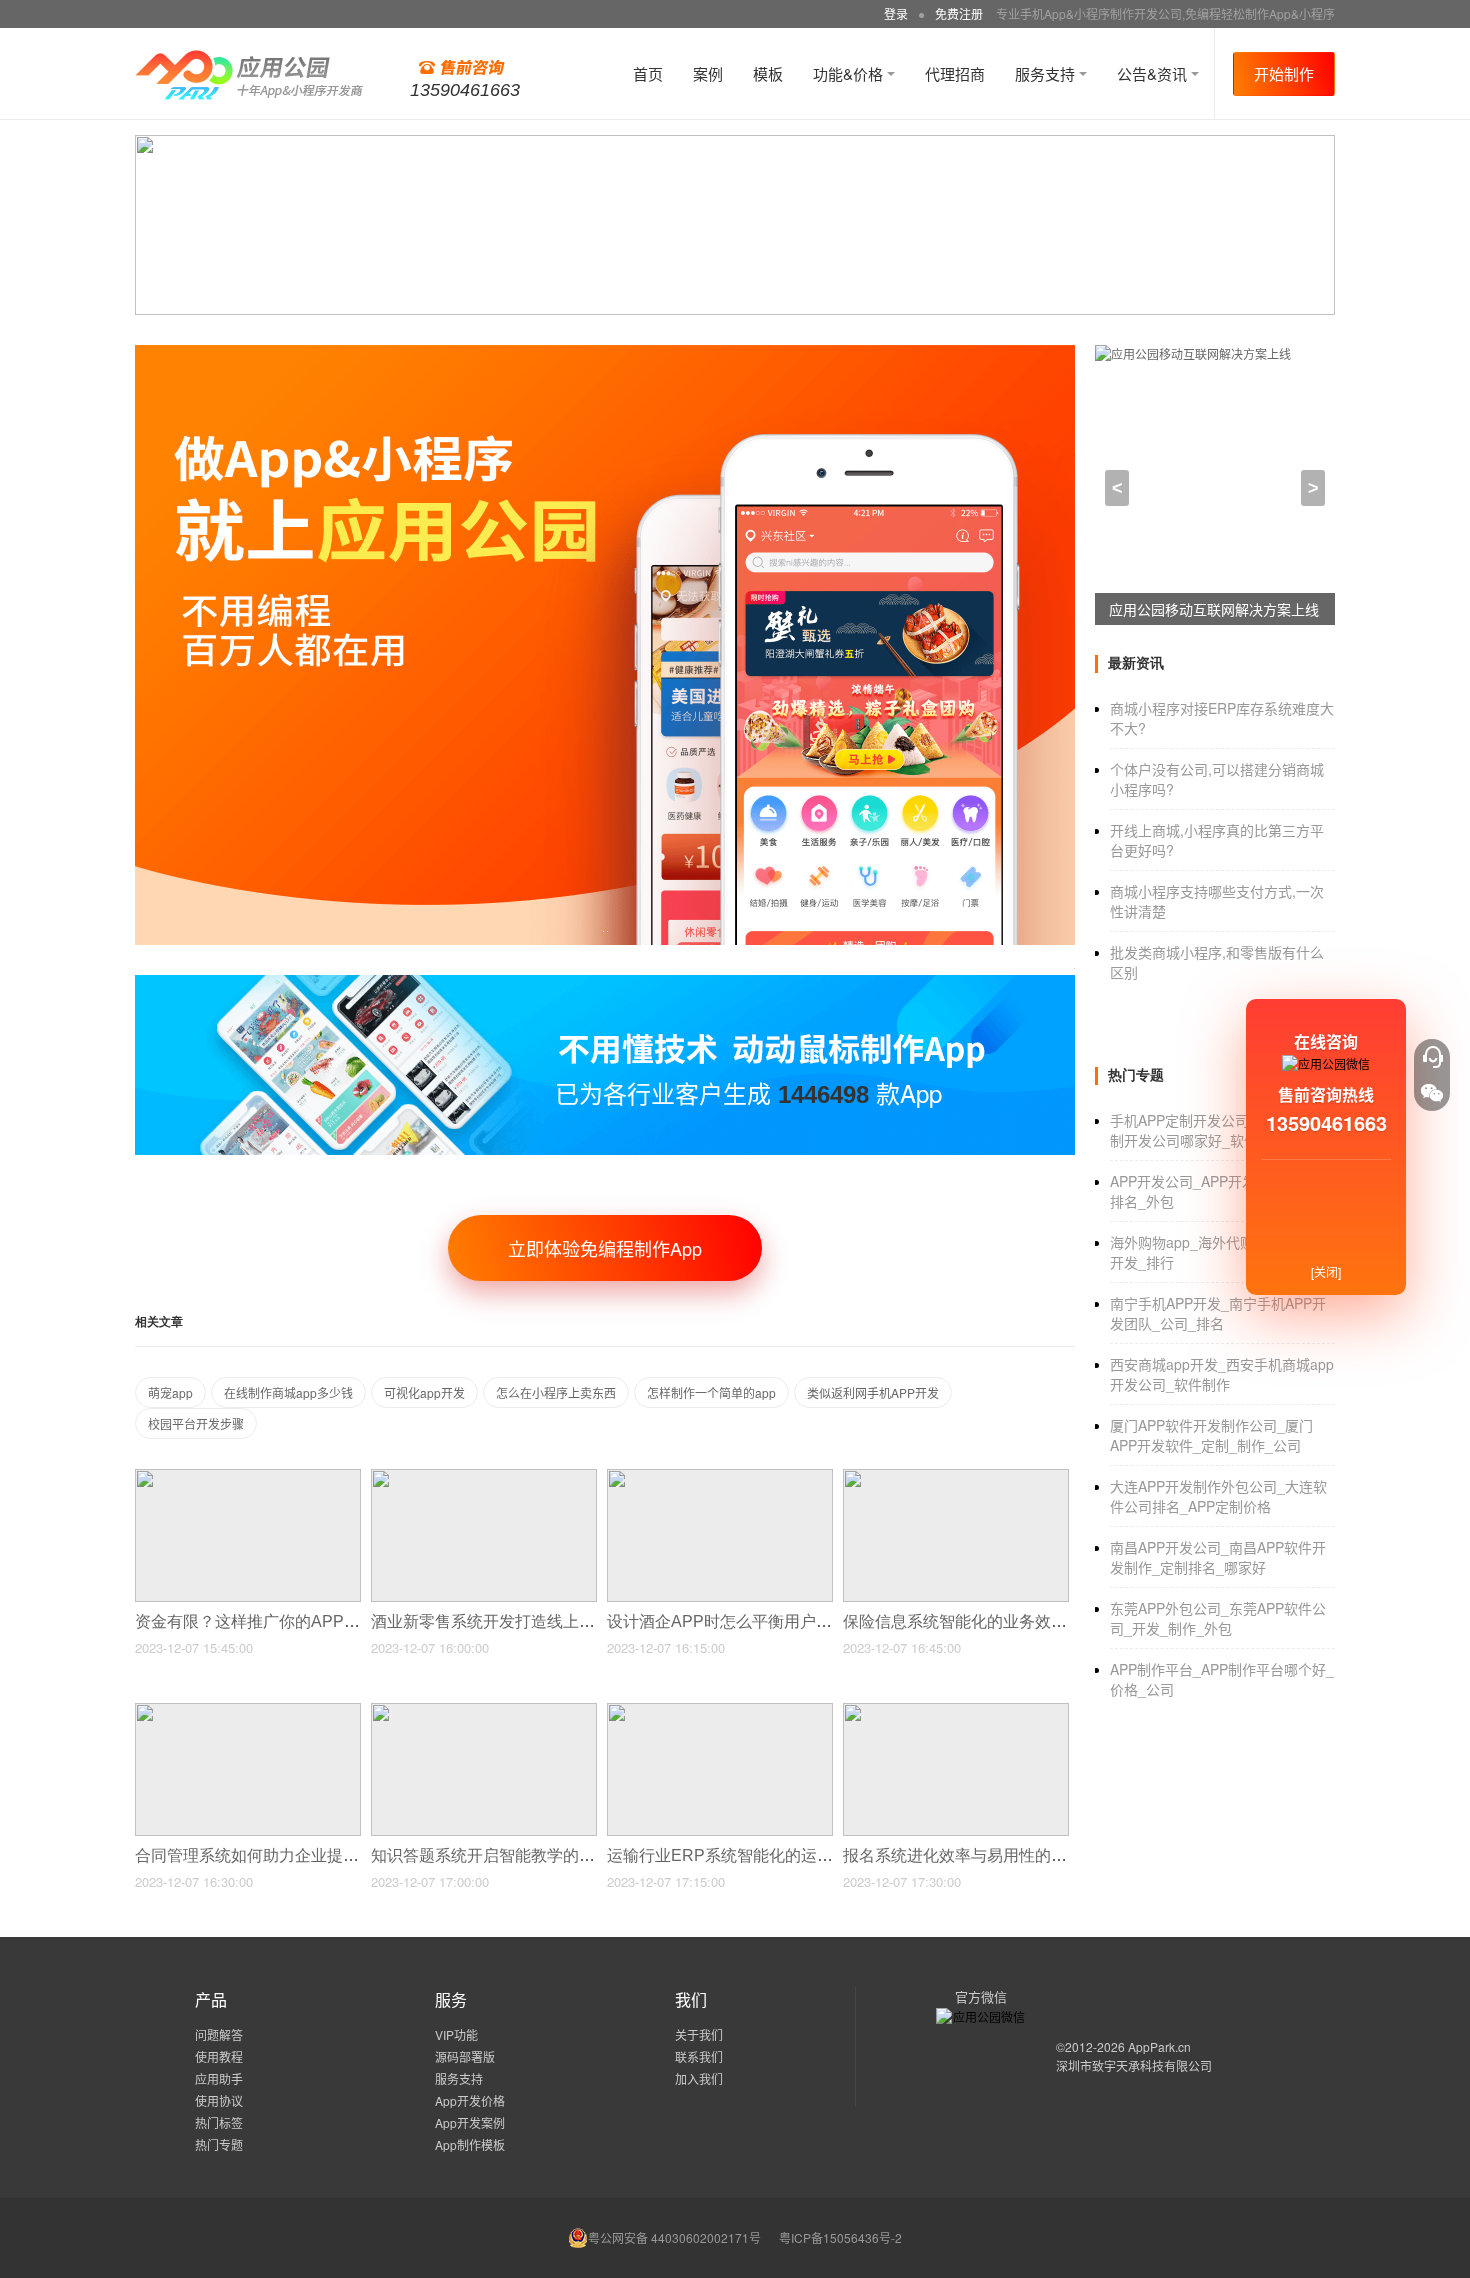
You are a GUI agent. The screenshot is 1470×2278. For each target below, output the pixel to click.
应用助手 (219, 2078)
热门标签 (219, 2122)
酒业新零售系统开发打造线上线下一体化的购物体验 (557, 1621)
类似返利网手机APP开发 (873, 1392)
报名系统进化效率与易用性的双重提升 (981, 1855)
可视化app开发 (424, 1392)
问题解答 (219, 2034)
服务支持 (1047, 73)
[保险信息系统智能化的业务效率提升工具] (956, 1477)
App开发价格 (470, 2100)
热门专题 (219, 2144)
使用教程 (219, 2056)
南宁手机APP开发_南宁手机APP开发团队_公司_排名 (1218, 1313)
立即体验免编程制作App (605, 1248)
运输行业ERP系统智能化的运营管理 (738, 1855)
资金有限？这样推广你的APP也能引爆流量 (289, 1621)
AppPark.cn (1159, 2046)
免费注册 (959, 13)
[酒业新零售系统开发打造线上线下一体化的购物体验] (484, 1477)
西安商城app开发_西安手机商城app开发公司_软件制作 (1222, 1374)
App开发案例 (470, 2122)
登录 (896, 13)
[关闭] (1326, 1271)
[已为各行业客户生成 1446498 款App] (605, 983)
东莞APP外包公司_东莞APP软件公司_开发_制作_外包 (1218, 1618)
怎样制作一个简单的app (711, 1392)
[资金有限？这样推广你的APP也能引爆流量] (248, 1477)
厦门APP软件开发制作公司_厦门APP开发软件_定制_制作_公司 (1211, 1435)
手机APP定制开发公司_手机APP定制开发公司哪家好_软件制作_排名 (1218, 1130)
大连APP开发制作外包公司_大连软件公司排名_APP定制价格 (1218, 1496)
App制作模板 (470, 2144)
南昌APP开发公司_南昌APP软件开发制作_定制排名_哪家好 (1218, 1557)
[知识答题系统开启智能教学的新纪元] (484, 1711)
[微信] (1432, 1093)
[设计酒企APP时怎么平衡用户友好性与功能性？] (720, 1477)
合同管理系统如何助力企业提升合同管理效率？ (305, 1855)
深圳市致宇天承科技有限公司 (1134, 2065)
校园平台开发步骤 (196, 1423)
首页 (648, 73)
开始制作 (1284, 73)
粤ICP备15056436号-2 (840, 2237)
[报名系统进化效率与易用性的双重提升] (956, 1711)
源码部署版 (465, 2056)
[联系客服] (1432, 1057)
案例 (708, 73)
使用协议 (219, 2100)
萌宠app (170, 1392)
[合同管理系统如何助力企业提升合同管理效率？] (248, 1711)
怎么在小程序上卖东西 (556, 1392)
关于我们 (699, 2034)
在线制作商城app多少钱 (288, 1392)
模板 (768, 73)
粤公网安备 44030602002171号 (674, 2237)
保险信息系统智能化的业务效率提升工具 (989, 1621)
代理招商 (955, 73)
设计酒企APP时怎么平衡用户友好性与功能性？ (777, 1621)
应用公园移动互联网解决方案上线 (1214, 609)
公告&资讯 (1154, 73)
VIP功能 (456, 2034)
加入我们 (699, 2078)
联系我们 (699, 2056)
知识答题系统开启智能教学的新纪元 (501, 1855)
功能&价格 (850, 73)
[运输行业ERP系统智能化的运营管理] (720, 1711)
